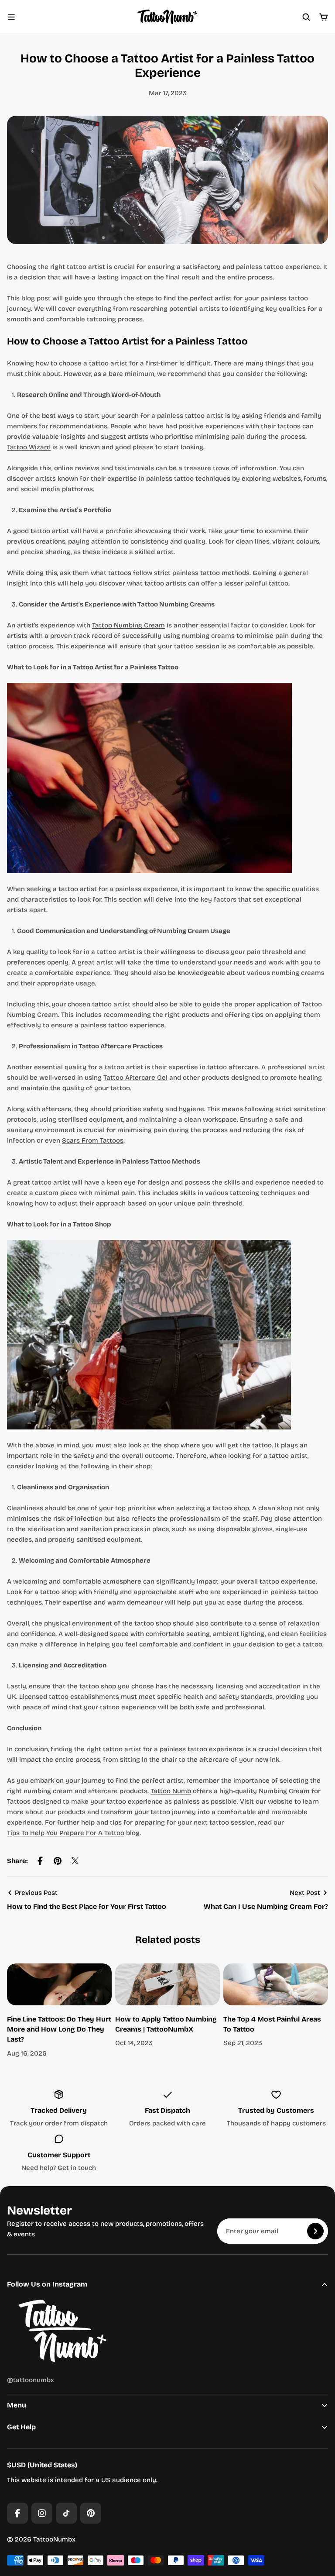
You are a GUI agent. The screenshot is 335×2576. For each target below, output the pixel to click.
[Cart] (324, 17)
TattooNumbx (54, 2539)
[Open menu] (11, 17)
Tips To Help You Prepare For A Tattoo (66, 1833)
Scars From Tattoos (93, 1140)
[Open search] (306, 17)
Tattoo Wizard (29, 447)
